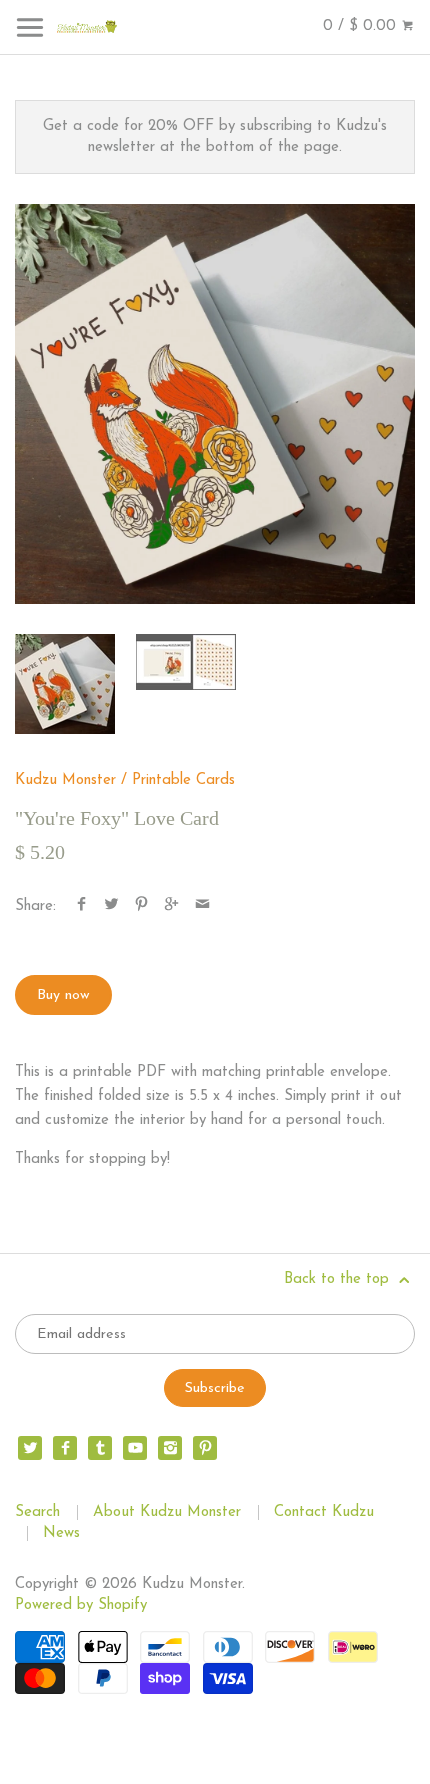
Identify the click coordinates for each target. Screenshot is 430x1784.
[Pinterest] (205, 1448)
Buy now (63, 995)
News (61, 1533)
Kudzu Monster (65, 780)
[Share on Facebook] (81, 906)
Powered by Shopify (81, 1605)
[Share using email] (202, 906)
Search (37, 1512)
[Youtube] (135, 1448)
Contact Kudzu (324, 1512)
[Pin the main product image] (141, 906)
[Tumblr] (100, 1448)
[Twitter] (30, 1448)
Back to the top (339, 1279)
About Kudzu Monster (167, 1512)
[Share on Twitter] (111, 906)
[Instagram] (170, 1448)
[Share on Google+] (171, 906)
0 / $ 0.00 (362, 26)
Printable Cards (183, 780)
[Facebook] (65, 1448)
